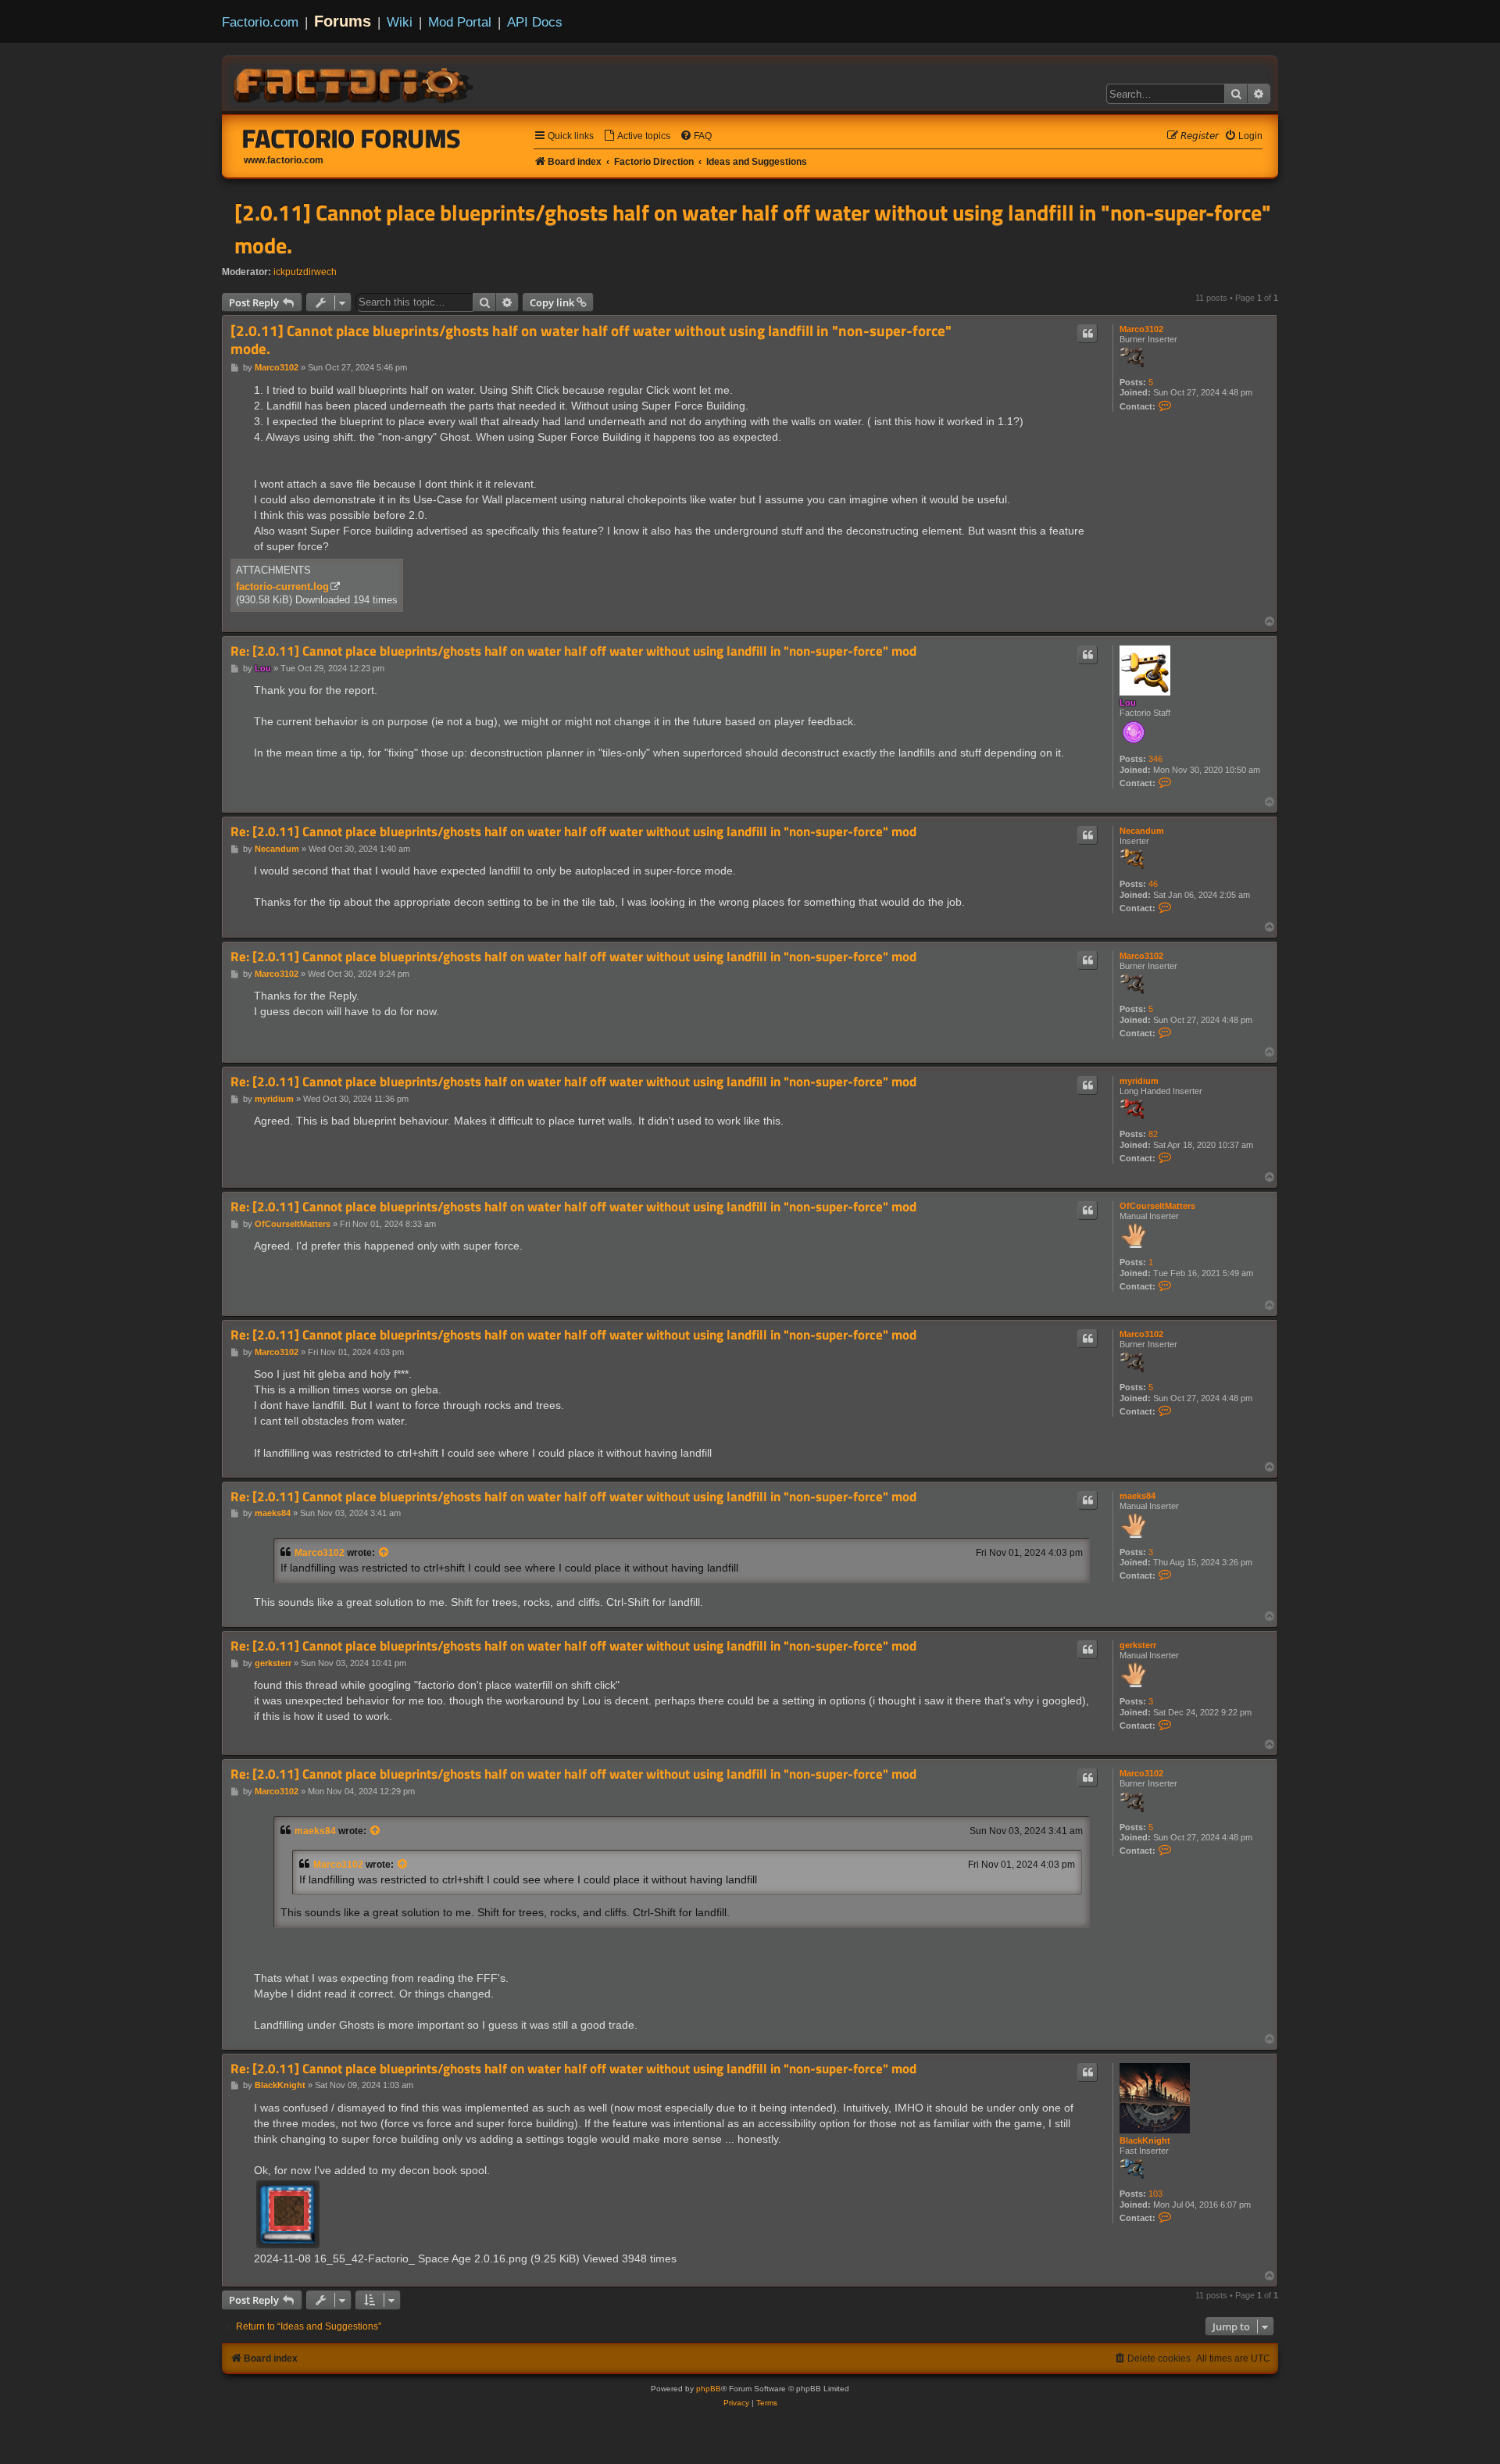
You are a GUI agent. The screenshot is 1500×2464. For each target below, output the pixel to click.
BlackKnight (1145, 2140)
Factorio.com (260, 22)
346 (1155, 759)
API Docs (535, 22)
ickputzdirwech (305, 272)
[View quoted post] (384, 1553)
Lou (1128, 703)
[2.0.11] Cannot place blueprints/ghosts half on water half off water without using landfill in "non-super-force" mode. (753, 229)
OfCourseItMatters (1157, 1206)
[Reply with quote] (1087, 334)
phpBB (709, 2389)
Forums (343, 21)
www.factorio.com (284, 160)
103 (1155, 2194)
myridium (1139, 1081)
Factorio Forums (352, 138)
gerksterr (1138, 1645)
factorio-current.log (282, 586)
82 (1153, 1134)
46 (1153, 884)
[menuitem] (637, 136)
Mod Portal (460, 22)
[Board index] (355, 83)
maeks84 (1137, 1496)
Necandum (1142, 831)
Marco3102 (1141, 329)
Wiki (400, 22)
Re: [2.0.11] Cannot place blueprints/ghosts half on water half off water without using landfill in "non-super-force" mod (573, 651)
